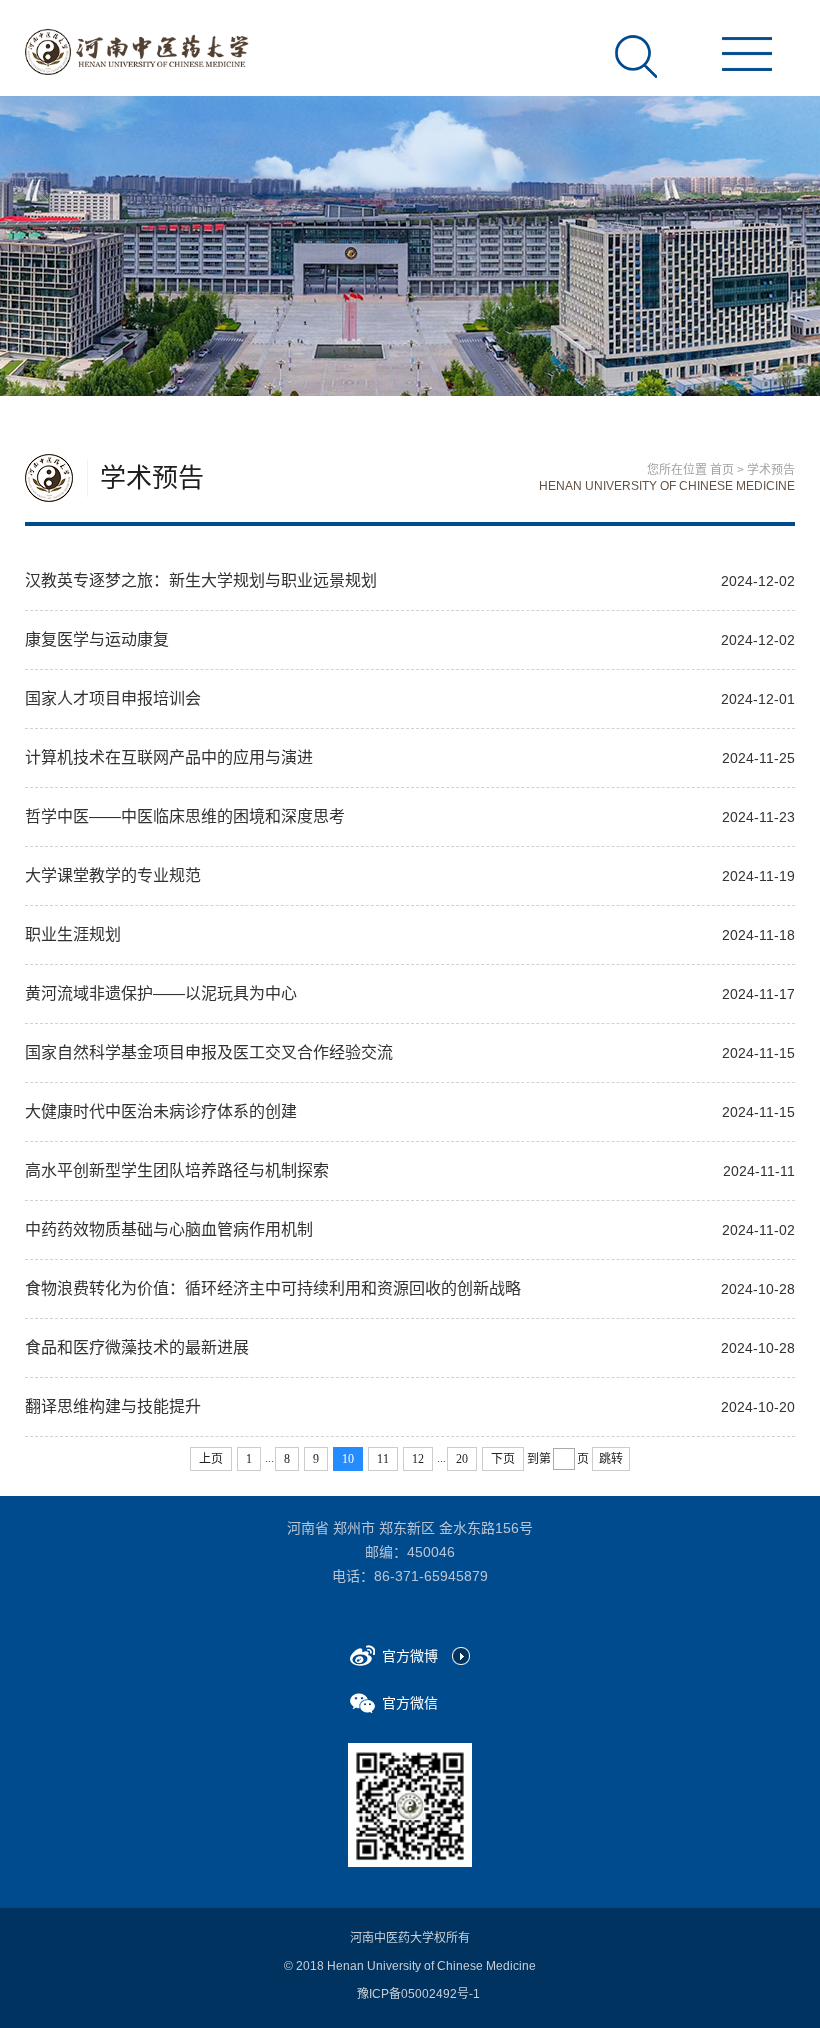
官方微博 (410, 1656)
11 (383, 1459)
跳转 (611, 1459)
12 (418, 1459)
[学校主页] (137, 52)
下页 (503, 1459)
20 (462, 1459)
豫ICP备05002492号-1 (418, 1994)
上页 (211, 1459)
